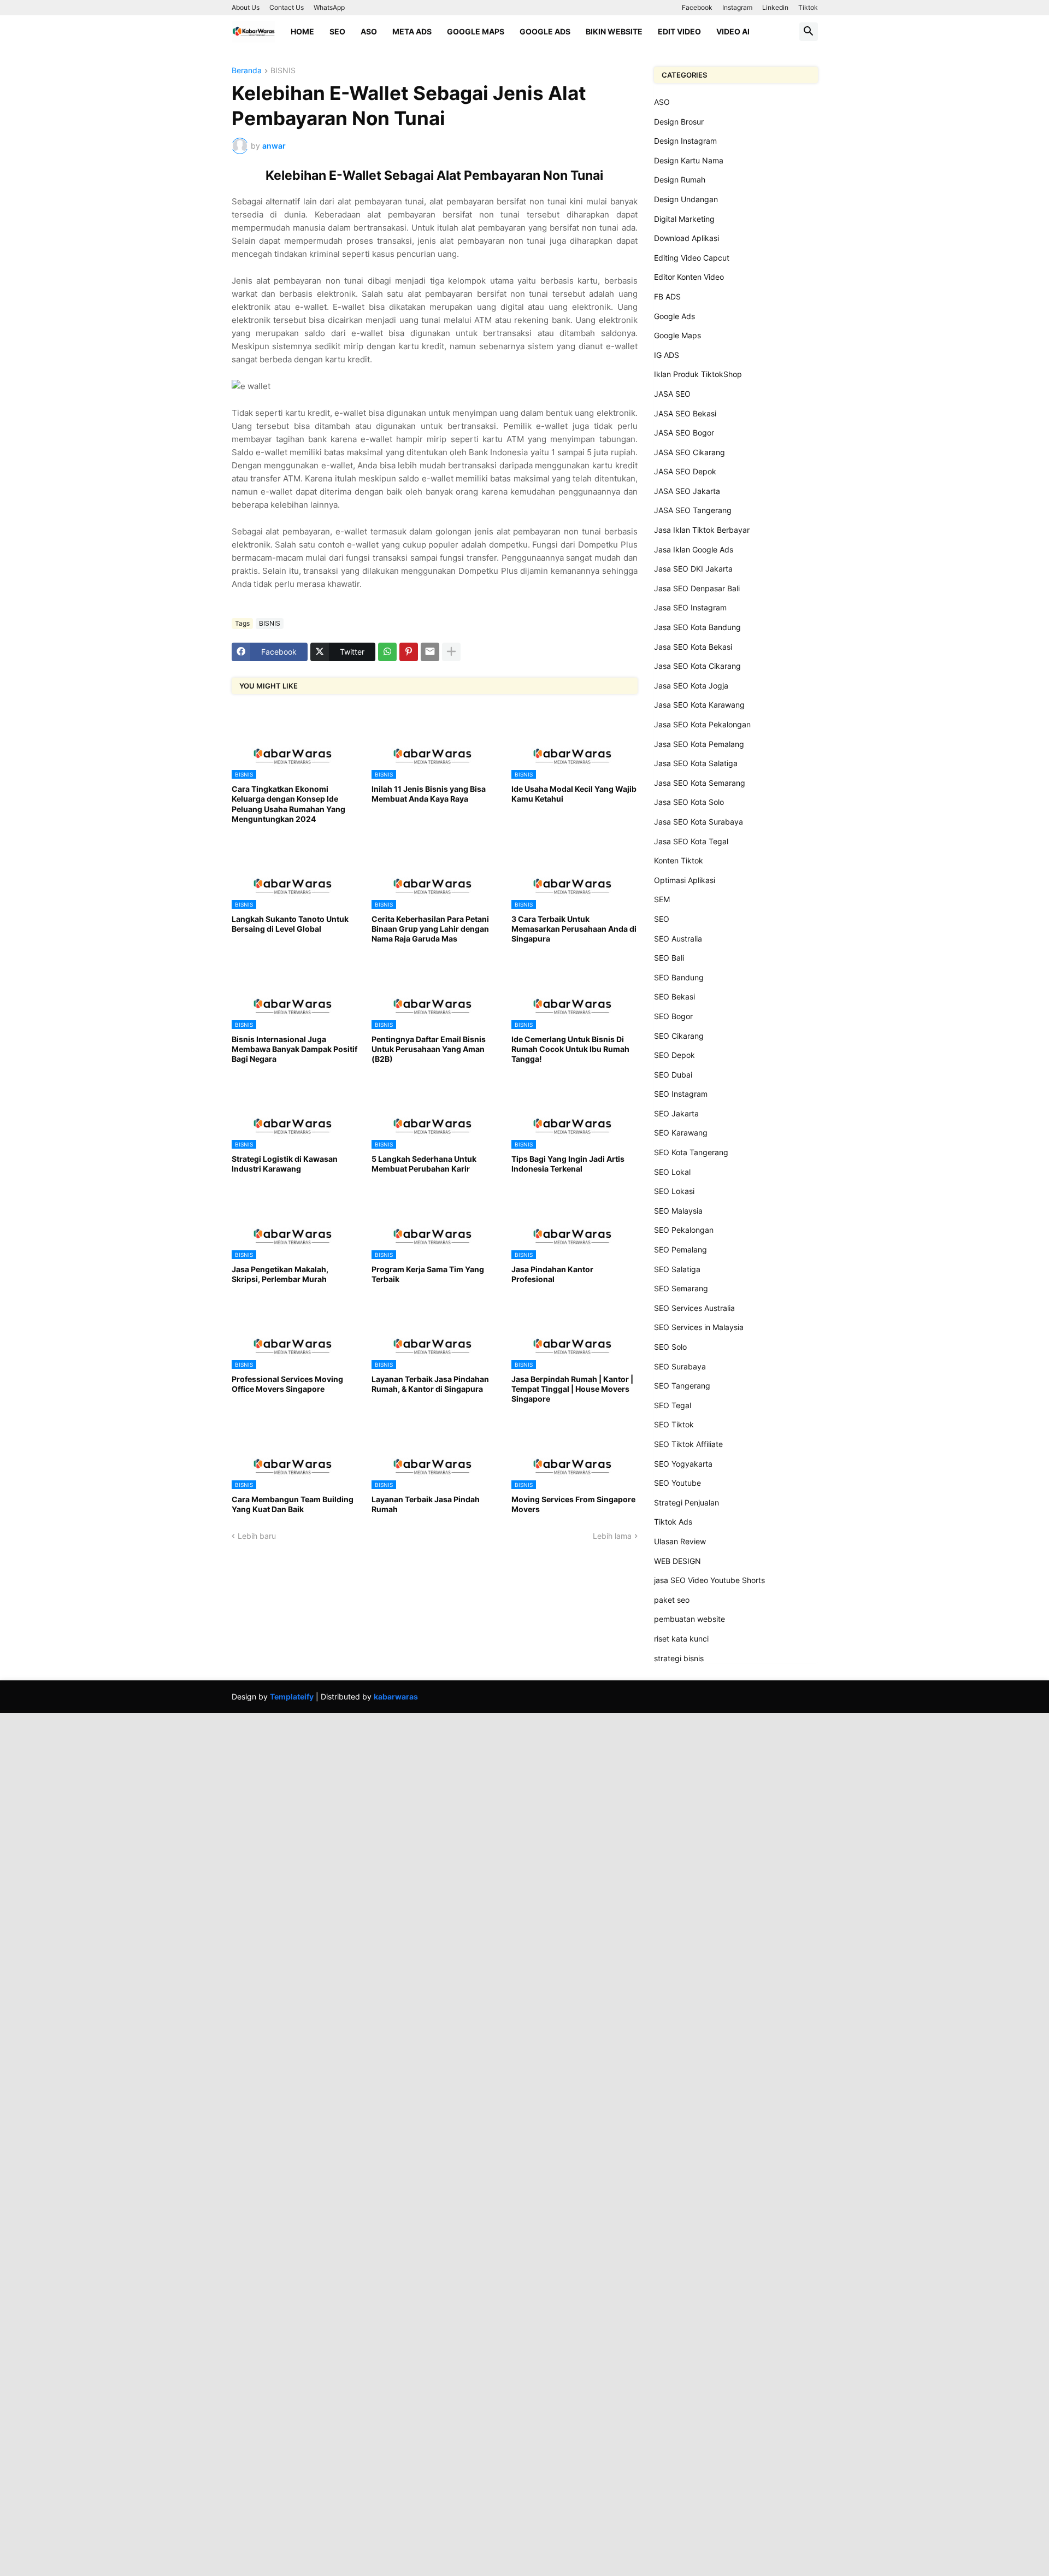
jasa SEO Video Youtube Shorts (709, 1580)
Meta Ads (412, 31)
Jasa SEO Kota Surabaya (699, 822)
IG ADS (667, 355)
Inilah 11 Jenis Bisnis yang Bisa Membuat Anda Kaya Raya (429, 794)
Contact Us (287, 7)
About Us (246, 7)
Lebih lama (612, 1536)
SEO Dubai (673, 1075)
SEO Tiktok (674, 1424)
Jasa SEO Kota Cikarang (697, 666)
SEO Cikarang (679, 1036)
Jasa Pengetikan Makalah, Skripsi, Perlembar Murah (280, 1274)
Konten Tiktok (679, 860)
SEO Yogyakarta (683, 1464)
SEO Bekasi (674, 996)
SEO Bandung (679, 977)
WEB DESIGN (677, 1561)
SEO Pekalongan (684, 1230)
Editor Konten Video (689, 277)
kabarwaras (396, 1696)
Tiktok (808, 7)
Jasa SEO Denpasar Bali (697, 588)
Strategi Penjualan (686, 1502)
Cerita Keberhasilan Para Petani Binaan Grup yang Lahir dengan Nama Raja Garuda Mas (430, 929)
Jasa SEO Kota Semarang (700, 783)
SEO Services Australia (694, 1308)
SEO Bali (669, 958)
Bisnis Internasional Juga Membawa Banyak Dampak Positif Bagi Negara (294, 1049)
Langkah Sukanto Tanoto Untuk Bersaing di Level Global (290, 924)
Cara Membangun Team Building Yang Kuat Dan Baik (293, 1504)
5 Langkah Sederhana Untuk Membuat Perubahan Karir (424, 1164)
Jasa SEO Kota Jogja (691, 686)
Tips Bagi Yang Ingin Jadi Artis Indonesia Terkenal (568, 1164)
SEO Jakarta (676, 1113)
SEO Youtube (677, 1483)
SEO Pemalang (680, 1249)
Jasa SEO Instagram (690, 607)
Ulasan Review (680, 1541)
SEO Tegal (673, 1405)
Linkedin (775, 7)
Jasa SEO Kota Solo (689, 802)
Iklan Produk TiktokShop (698, 374)
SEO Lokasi (674, 1191)
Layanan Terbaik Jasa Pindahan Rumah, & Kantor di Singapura (430, 1384)
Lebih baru (257, 1536)
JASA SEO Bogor (684, 433)
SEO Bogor (673, 1016)
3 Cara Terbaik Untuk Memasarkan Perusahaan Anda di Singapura (574, 929)
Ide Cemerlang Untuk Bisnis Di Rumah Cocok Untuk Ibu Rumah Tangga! (570, 1049)
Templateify (292, 1696)
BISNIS (283, 71)
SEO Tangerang (682, 1386)
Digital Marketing (684, 219)
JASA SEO (672, 394)
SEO (337, 31)
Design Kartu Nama (689, 160)
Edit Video (679, 31)
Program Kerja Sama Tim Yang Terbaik (428, 1274)
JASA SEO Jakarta (687, 491)
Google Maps (476, 31)
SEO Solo (670, 1347)
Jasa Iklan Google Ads (694, 549)
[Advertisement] (328, 1790)
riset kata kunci (681, 1639)
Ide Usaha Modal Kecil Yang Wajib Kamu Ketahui (574, 794)
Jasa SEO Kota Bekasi (693, 647)
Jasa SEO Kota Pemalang (699, 744)
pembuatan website (689, 1619)
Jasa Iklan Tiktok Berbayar (702, 530)
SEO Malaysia (678, 1211)
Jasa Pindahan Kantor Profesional (552, 1274)
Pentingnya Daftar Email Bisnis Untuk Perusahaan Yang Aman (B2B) (429, 1049)
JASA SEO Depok (685, 471)
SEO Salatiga (677, 1269)
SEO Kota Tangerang (691, 1152)
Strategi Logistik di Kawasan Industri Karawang (285, 1164)
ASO (369, 31)
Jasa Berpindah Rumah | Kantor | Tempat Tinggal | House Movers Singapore (572, 1389)
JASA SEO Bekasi (685, 413)
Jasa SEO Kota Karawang (699, 705)
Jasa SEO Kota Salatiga (696, 763)
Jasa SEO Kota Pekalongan (702, 724)
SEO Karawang (681, 1133)
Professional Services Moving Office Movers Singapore (287, 1384)
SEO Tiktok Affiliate (688, 1444)
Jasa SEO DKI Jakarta (693, 569)
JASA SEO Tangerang (693, 510)
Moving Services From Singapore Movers (573, 1504)
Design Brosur (679, 122)
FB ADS (667, 296)
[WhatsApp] (387, 652)
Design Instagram (685, 141)
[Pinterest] (409, 652)
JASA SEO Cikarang (689, 452)
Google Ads (545, 31)
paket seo (672, 1600)
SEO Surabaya (680, 1366)
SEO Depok (674, 1055)
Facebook (697, 7)
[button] (809, 32)
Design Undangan (686, 199)
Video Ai (733, 31)
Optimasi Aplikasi (685, 880)
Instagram (737, 7)
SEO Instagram (681, 1094)
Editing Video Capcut (692, 258)
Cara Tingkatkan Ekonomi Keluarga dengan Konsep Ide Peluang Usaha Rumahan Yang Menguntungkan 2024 (288, 804)
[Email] (430, 652)
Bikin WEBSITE (614, 31)
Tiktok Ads (673, 1522)
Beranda (247, 71)
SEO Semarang (681, 1288)
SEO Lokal (672, 1172)
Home (302, 31)
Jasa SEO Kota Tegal (691, 841)
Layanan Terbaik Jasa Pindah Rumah (426, 1504)
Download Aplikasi (686, 238)
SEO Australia (678, 939)
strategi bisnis (679, 1658)
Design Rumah (680, 180)
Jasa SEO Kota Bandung (697, 627)
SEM (662, 899)
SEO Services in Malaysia (699, 1327)
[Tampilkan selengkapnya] (451, 652)
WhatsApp (329, 7)
